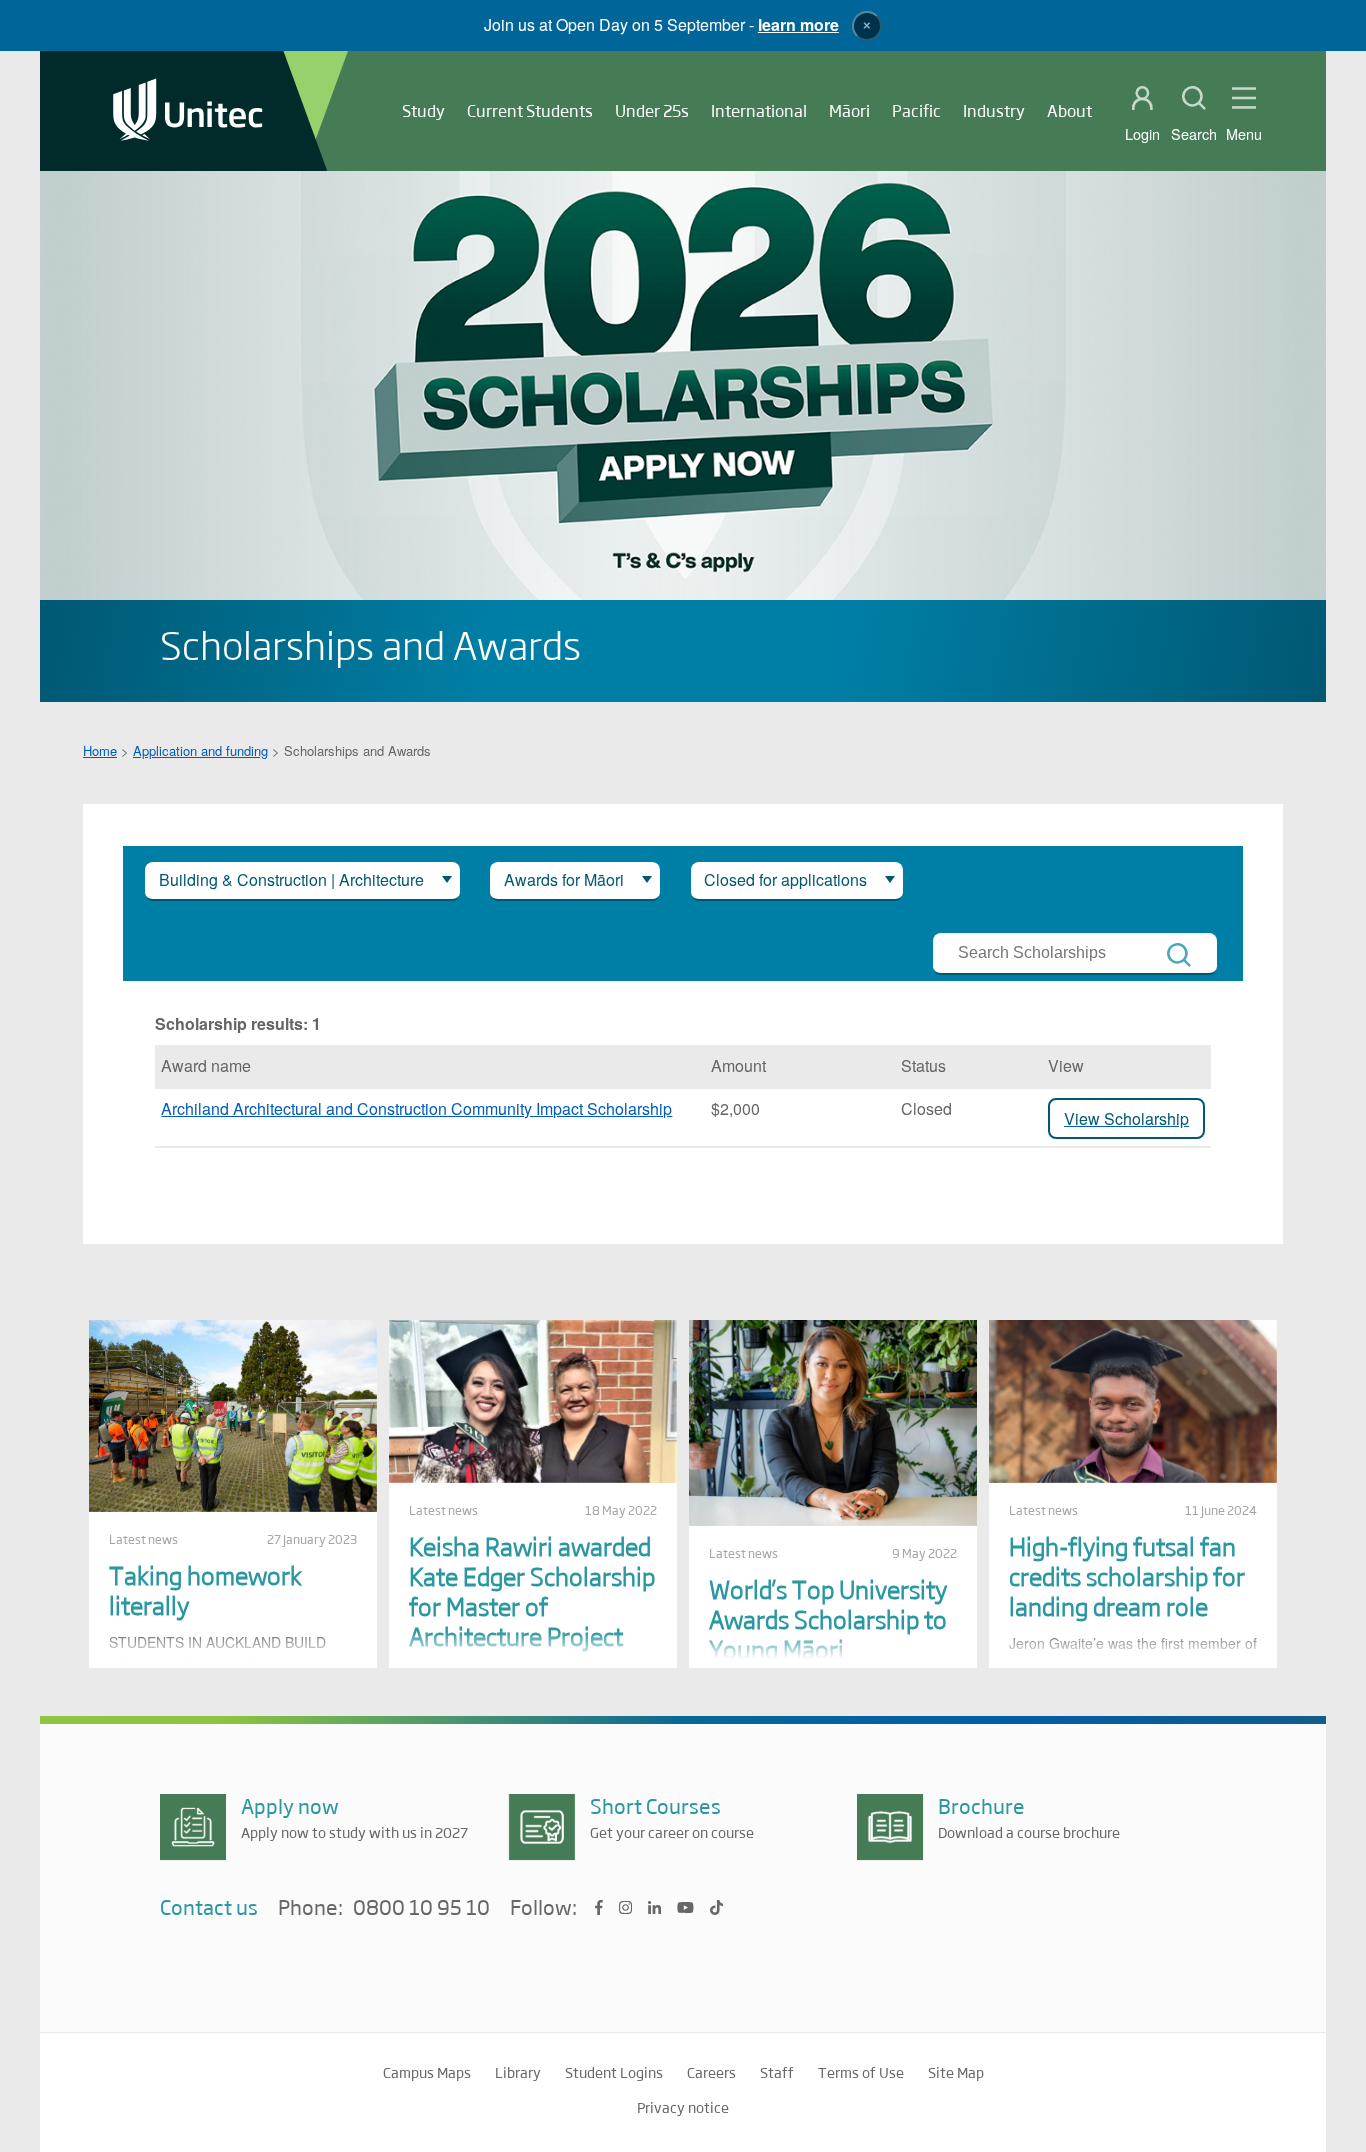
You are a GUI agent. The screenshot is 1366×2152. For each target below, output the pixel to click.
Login (1142, 134)
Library (518, 2072)
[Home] (188, 111)
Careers (711, 2072)
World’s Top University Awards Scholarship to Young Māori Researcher (828, 1633)
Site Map (956, 2072)
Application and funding (200, 750)
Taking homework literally (205, 1589)
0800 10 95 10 (421, 1908)
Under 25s (652, 110)
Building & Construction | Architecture (291, 879)
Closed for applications (785, 879)
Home (100, 750)
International (759, 110)
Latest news (143, 1539)
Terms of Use (861, 2072)
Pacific (916, 110)
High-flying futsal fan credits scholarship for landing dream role (1127, 1575)
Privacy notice (683, 2107)
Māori (849, 110)
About (1069, 110)
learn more (798, 24)
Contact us (209, 1906)
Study (423, 110)
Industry (994, 110)
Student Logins (614, 2072)
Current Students (530, 110)
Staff (777, 2072)
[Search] (1179, 955)
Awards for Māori (564, 879)
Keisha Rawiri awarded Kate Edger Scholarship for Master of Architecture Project (532, 1590)
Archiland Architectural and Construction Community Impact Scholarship (416, 1108)
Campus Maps (427, 2072)
